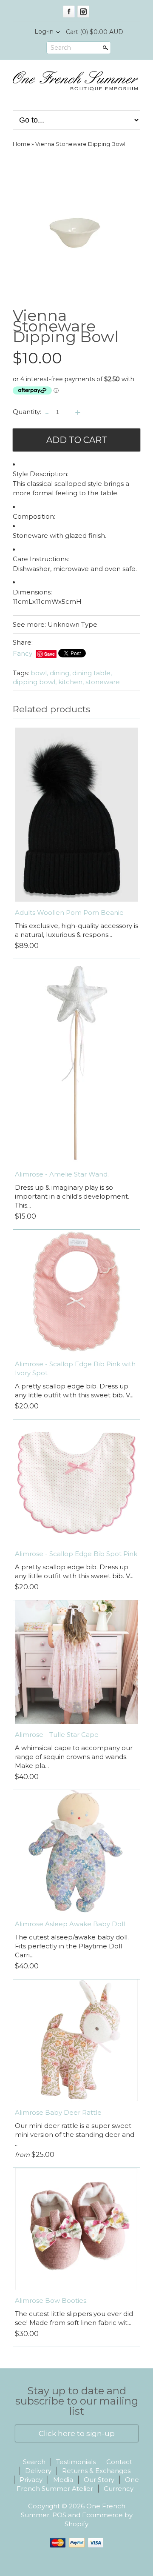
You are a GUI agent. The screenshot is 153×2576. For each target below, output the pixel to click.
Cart (95, 32)
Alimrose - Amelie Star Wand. (62, 1174)
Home (21, 144)
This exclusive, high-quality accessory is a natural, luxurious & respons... (76, 930)
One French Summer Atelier (78, 2484)
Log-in (44, 31)
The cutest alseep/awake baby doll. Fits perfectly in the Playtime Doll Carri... (72, 1946)
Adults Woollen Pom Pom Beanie (69, 912)
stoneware (103, 682)
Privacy (31, 2480)
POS (59, 2515)
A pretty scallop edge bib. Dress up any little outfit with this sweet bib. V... (74, 1391)
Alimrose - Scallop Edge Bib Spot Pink (76, 1554)
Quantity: (27, 412)
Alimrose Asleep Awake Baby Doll (70, 1924)
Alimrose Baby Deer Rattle (58, 2112)
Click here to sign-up (77, 2433)
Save (50, 654)
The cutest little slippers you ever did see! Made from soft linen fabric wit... (74, 2318)
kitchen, (71, 682)
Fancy (23, 653)
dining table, (92, 673)
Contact (119, 2462)
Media (63, 2480)
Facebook (69, 11)
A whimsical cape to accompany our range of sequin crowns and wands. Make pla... (74, 1757)
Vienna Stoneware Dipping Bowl (80, 144)
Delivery (38, 2471)
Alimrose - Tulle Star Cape (57, 1735)
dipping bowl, (35, 682)
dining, (60, 673)
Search (61, 48)
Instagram (83, 11)
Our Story (99, 2480)
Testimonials (76, 2462)
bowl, (39, 673)
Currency (119, 2489)
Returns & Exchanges (96, 2471)
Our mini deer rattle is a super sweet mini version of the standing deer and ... (75, 2135)
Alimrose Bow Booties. (51, 2300)
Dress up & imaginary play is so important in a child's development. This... (72, 1196)
